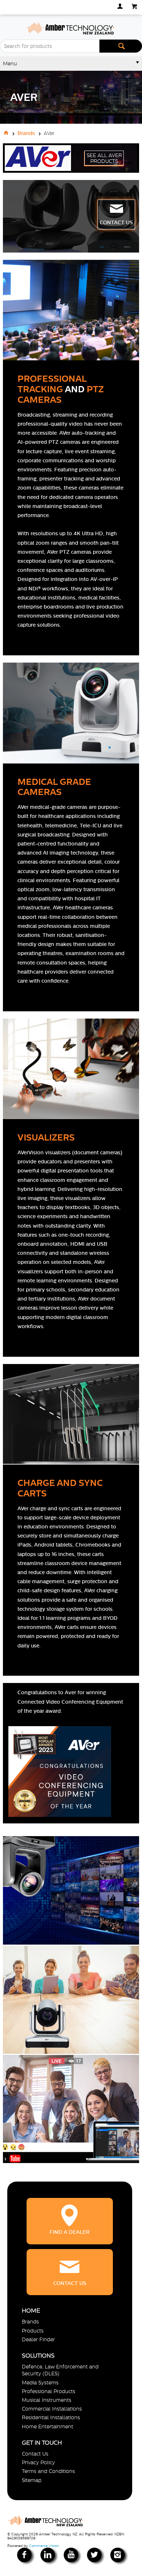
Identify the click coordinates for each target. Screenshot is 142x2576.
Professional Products (49, 2391)
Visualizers (46, 1137)
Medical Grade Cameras (54, 787)
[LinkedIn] (48, 2555)
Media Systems (40, 2383)
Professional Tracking (52, 384)
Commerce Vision (44, 2546)
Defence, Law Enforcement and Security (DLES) (60, 2370)
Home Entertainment (48, 2426)
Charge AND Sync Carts (60, 1488)
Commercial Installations (52, 2409)
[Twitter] (94, 2555)
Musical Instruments (47, 2400)
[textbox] (50, 46)
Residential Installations (51, 2417)
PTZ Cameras (61, 394)
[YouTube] (71, 2555)
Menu (10, 64)
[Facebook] (24, 2555)
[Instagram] (118, 2555)
